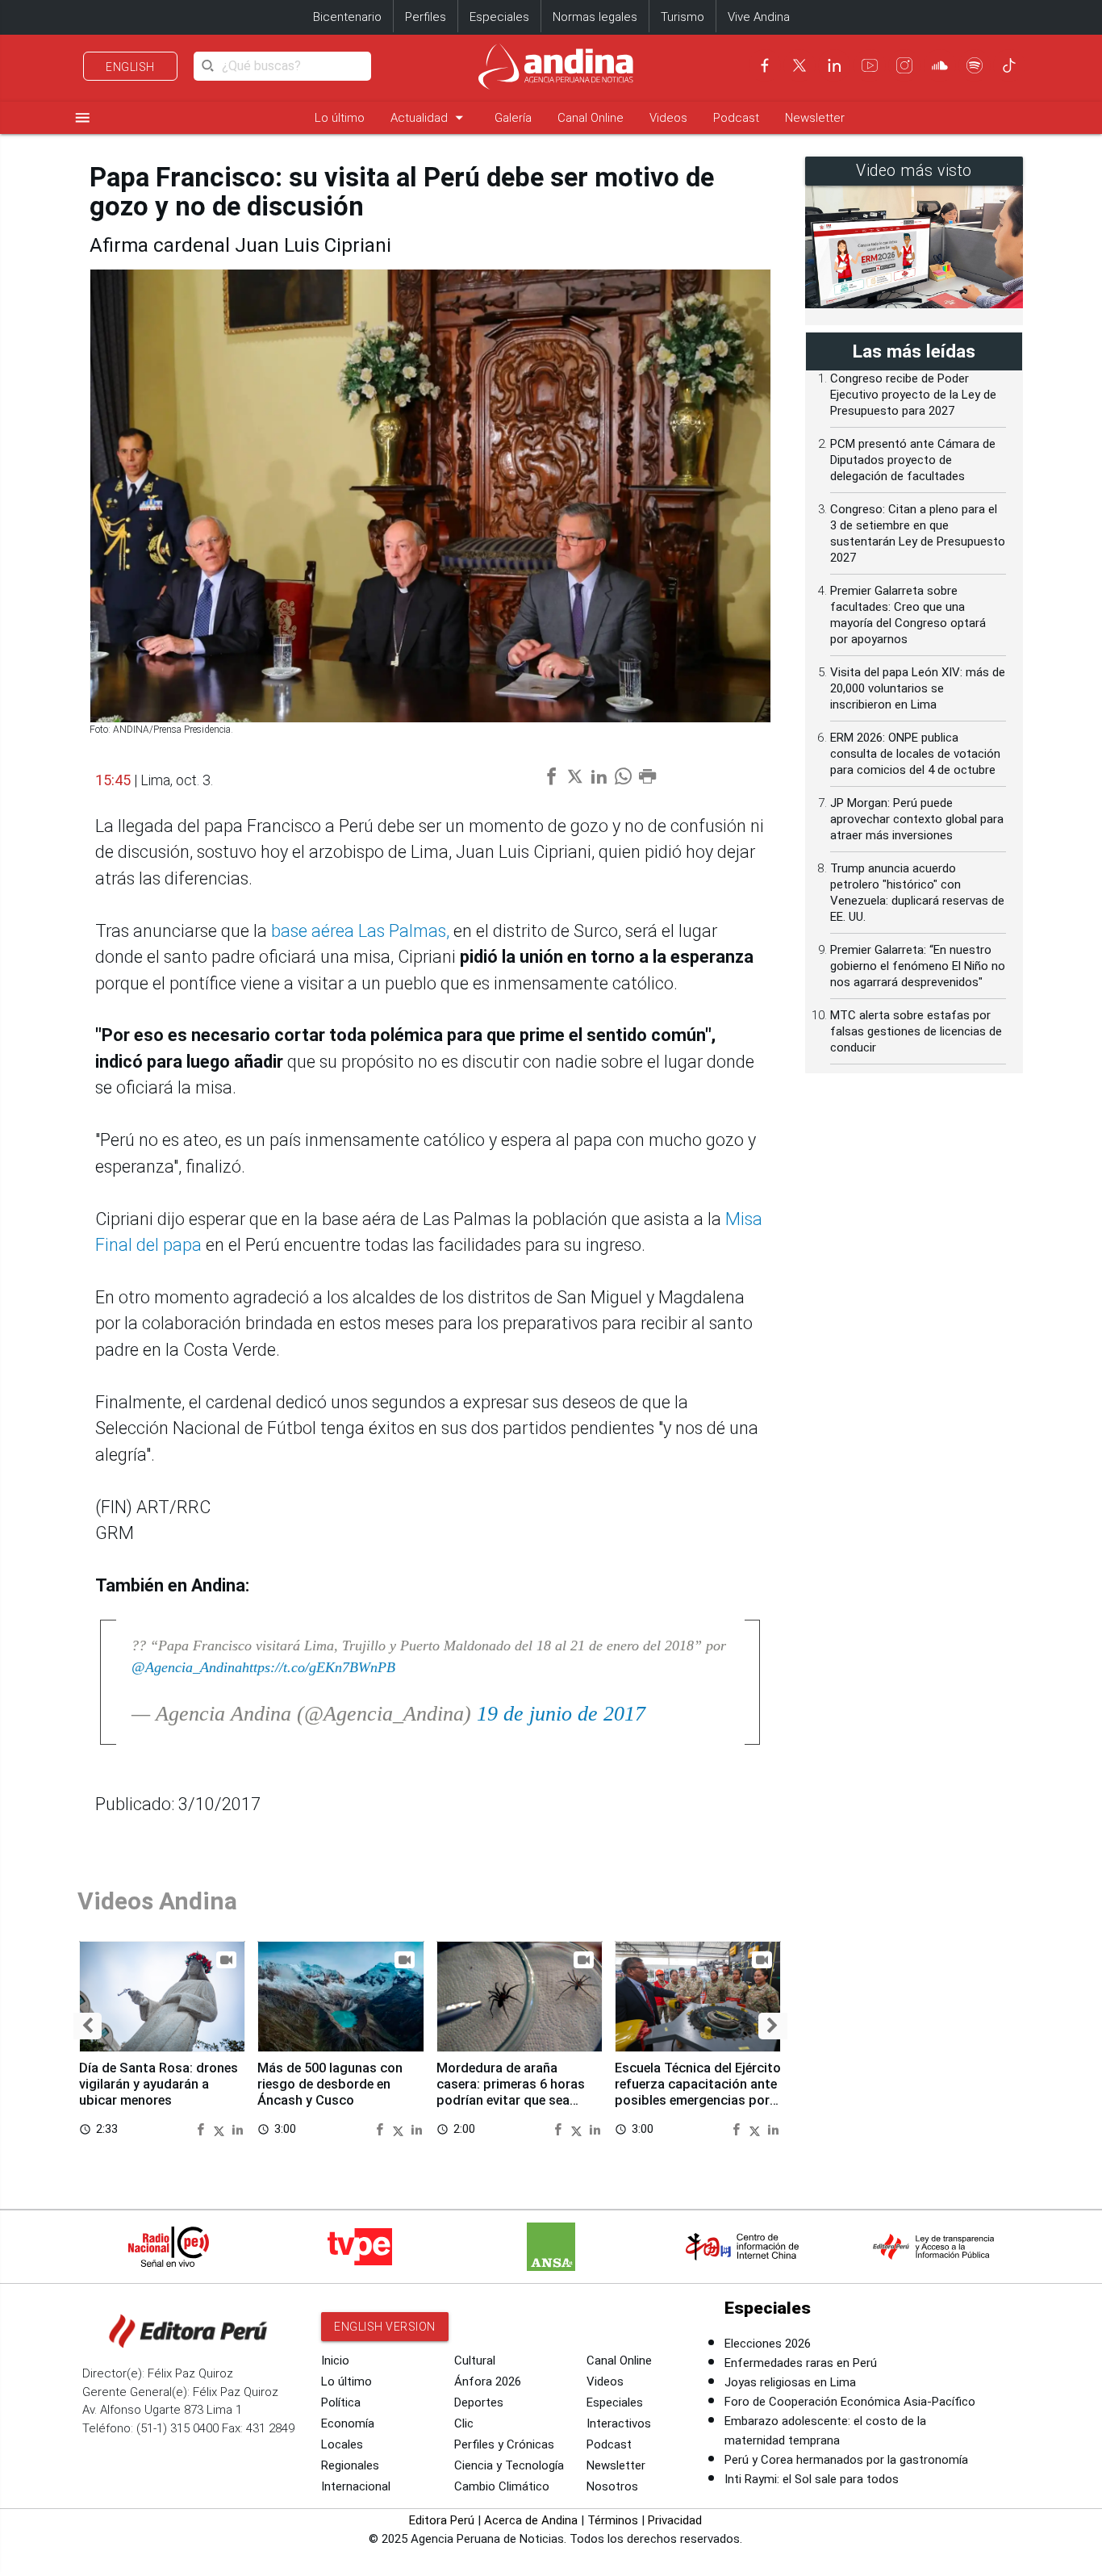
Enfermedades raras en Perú (801, 2363)
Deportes (479, 2402)
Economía (348, 2423)
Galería (513, 118)
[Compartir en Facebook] (202, 2129)
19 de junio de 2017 (561, 1714)
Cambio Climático (502, 2486)
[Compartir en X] (221, 2129)
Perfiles (426, 17)
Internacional (356, 2486)
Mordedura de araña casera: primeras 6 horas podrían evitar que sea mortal (511, 2092)
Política (341, 2402)
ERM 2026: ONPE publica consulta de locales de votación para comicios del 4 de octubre (915, 754)
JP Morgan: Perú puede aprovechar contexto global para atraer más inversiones (917, 819)
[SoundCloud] (940, 65)
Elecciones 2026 (768, 2344)
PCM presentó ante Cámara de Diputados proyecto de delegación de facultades (913, 460)
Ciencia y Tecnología (509, 2465)
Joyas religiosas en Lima (790, 2382)
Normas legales (595, 17)
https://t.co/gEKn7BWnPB (319, 1667)
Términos (613, 2520)
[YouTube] (870, 65)
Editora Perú (442, 2520)
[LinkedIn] (834, 65)
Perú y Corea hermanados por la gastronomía (846, 2460)
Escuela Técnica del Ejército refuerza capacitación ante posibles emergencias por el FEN (698, 2092)
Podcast (736, 118)
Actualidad (430, 117)
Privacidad (675, 2520)
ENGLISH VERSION (385, 2327)
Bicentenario (347, 17)
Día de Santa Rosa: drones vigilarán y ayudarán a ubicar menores (159, 2084)
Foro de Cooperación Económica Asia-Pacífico (850, 2402)
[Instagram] (904, 65)
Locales (342, 2444)
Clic (464, 2423)
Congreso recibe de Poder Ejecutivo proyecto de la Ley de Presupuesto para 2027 (913, 395)
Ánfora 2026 (488, 2382)
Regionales (350, 2465)
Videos (668, 118)
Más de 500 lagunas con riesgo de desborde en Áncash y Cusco (330, 2084)
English (130, 67)
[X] (799, 65)
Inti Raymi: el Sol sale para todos (812, 2479)
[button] (88, 2026)
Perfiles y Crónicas (504, 2444)
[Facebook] (765, 65)
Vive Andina (759, 17)
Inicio (335, 2361)
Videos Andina (157, 1901)
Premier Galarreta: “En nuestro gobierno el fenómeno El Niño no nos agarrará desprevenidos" (918, 966)
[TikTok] (1009, 65)
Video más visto (914, 171)
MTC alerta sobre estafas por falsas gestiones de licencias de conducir (916, 1031)
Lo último (340, 118)
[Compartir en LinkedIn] (238, 2129)
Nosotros (612, 2486)
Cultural (475, 2361)
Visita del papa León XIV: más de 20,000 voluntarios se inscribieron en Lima (918, 688)
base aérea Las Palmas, (360, 931)
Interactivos (619, 2423)
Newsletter (815, 118)
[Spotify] (975, 65)
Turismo (682, 17)
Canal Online (591, 118)
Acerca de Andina (531, 2520)
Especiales (499, 17)
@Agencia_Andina (187, 1667)
